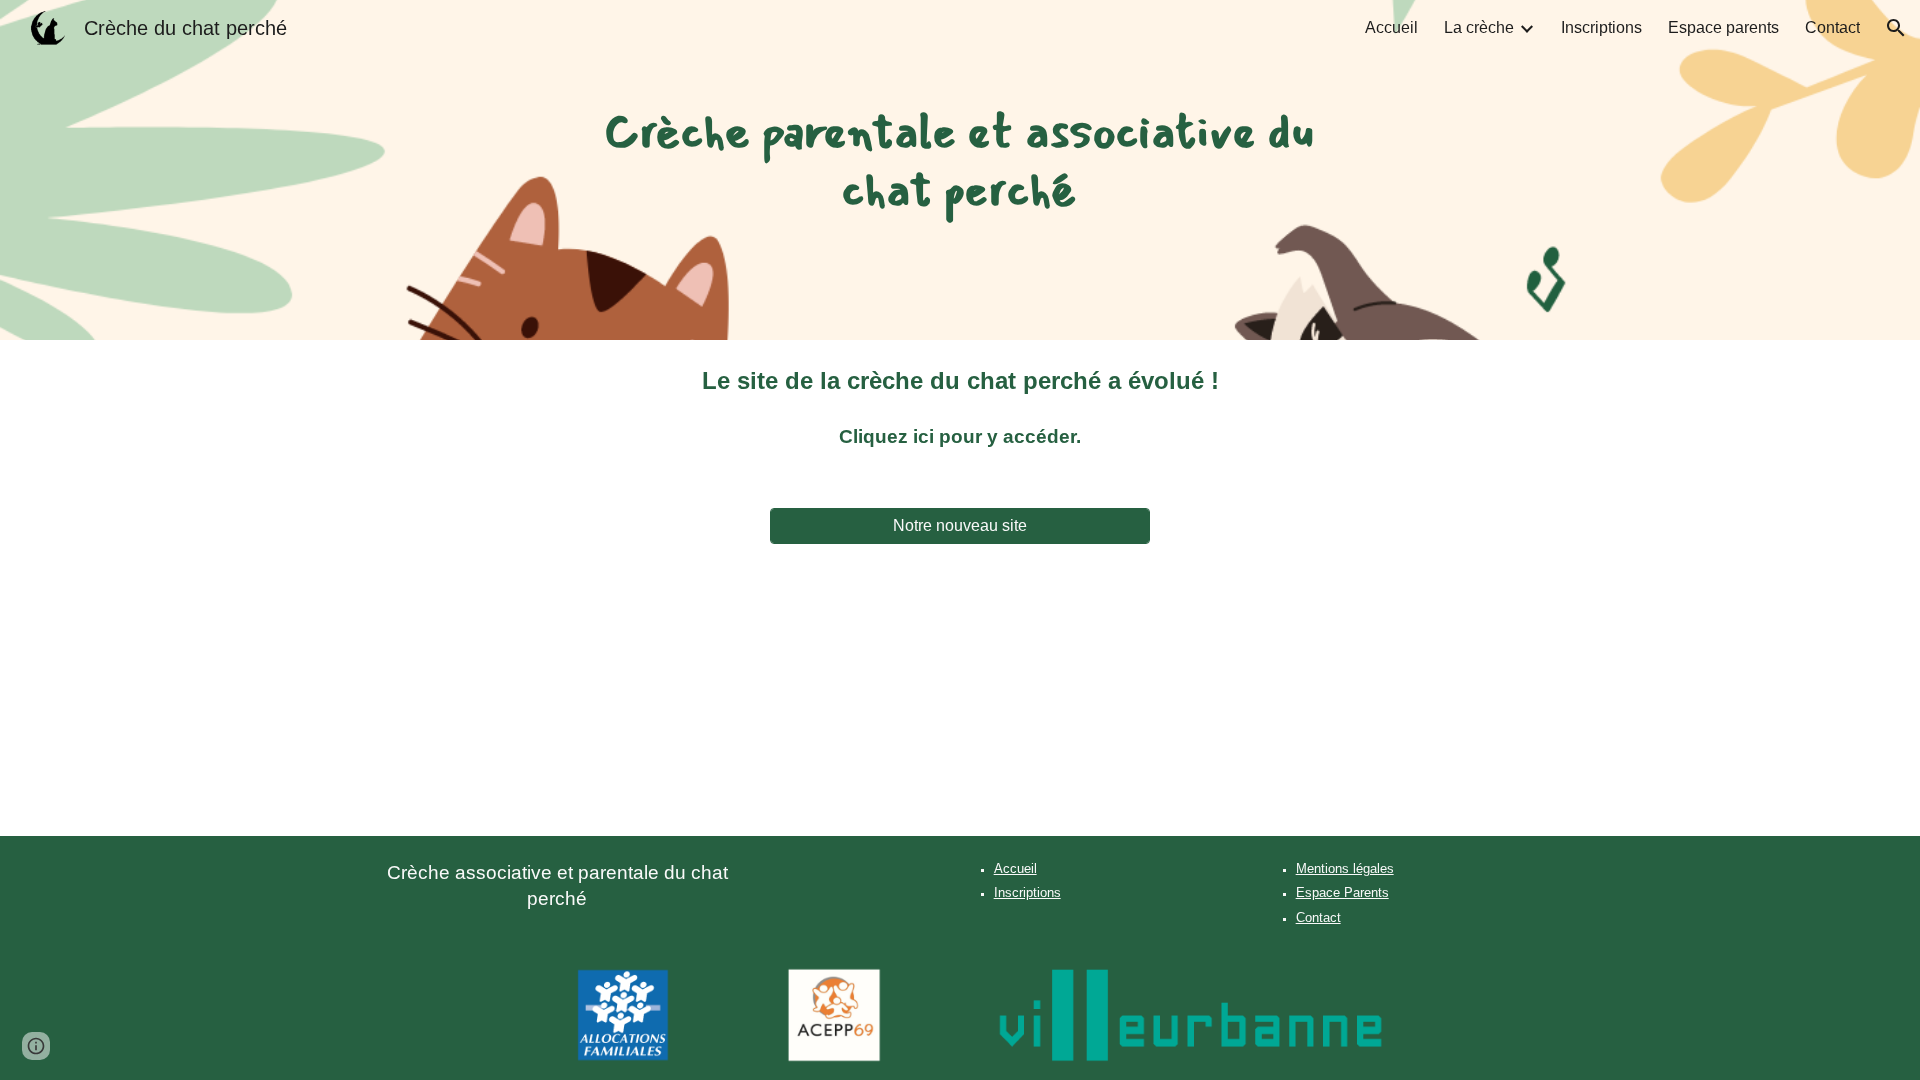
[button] (1896, 28)
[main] (960, 169)
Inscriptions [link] (1601, 27)
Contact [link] (1832, 27)
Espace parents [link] (1723, 27)
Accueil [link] (1391, 27)
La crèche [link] (1479, 27)
